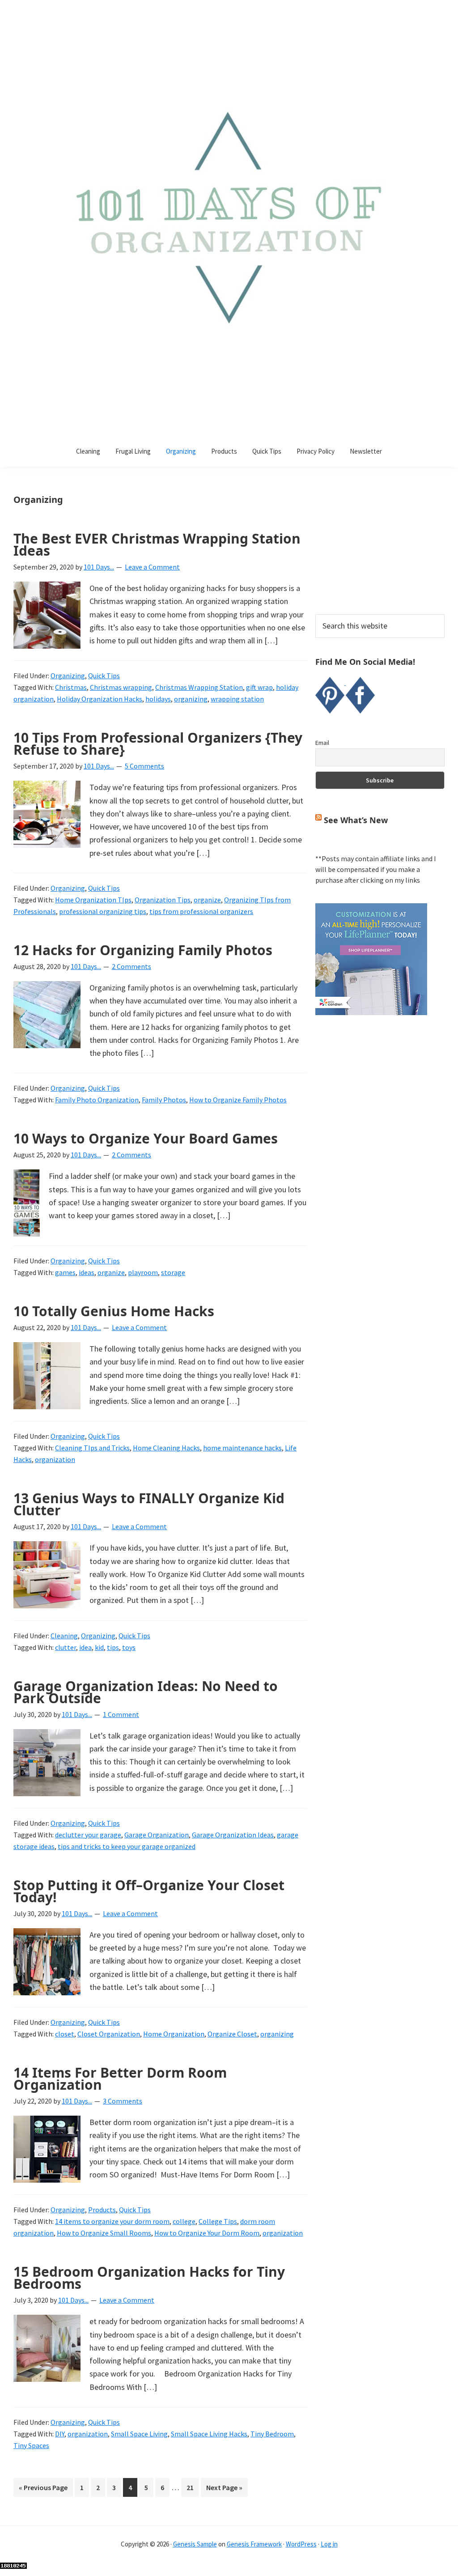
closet (65, 2034)
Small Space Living (139, 2434)
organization (55, 1459)
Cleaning (64, 1636)
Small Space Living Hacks (209, 2434)
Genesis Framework (254, 2544)
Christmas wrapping (121, 687)
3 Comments (123, 2101)
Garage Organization (157, 1835)
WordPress (301, 2544)
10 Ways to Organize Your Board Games (146, 1138)
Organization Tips (163, 900)
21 (193, 2487)
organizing (191, 699)
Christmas (71, 687)
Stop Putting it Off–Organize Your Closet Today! (149, 1891)
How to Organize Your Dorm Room (207, 2233)
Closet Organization (109, 2034)
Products (102, 2210)
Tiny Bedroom (272, 2434)
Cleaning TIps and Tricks (92, 1448)
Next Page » (224, 2490)
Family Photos (164, 1100)
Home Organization (174, 2034)
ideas (87, 1272)
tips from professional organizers (201, 911)
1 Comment (121, 1714)
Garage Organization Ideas (233, 1835)
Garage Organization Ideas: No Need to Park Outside (146, 1692)
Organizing (68, 676)
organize (207, 900)
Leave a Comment (152, 567)
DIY (60, 2434)
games (65, 1272)
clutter (66, 1647)
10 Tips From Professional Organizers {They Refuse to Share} (158, 744)
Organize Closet (232, 2034)
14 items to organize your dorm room (112, 2221)
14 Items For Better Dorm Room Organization (120, 2079)
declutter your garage (88, 1835)
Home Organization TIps (93, 900)
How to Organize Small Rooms (104, 2233)
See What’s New (356, 820)
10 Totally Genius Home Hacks (114, 1311)
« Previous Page (43, 2490)
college (184, 2221)
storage (173, 1272)
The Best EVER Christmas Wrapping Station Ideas (157, 544)
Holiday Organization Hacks (100, 699)
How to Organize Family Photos (238, 1100)
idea (85, 1647)
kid (99, 1647)
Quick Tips (104, 676)
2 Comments (131, 966)
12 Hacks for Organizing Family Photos (143, 950)
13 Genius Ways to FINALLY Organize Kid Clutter (149, 1504)
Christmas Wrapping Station (199, 687)
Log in (329, 2544)
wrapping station (237, 699)
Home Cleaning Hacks (166, 1448)
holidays (158, 699)
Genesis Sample (195, 2544)
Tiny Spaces (31, 2445)
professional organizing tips (103, 911)
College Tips (218, 2221)
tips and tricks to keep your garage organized (127, 1846)
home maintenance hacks (242, 1448)
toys (129, 1647)
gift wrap (259, 687)
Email (322, 743)
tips (113, 1647)
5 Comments (144, 766)
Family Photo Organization (97, 1100)
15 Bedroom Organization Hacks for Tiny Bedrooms (149, 2278)
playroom (143, 1272)
